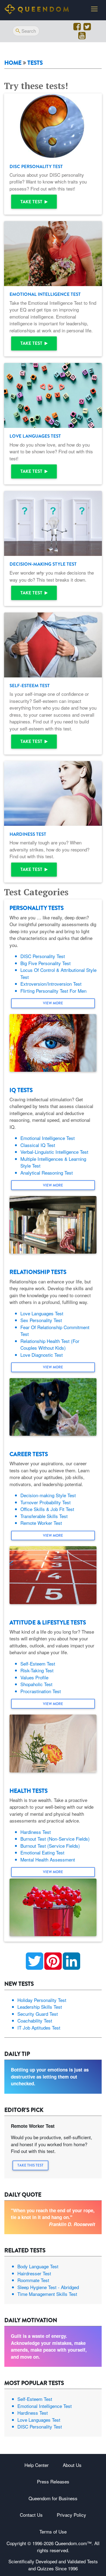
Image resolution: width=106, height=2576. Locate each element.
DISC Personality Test (43, 956)
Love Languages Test (42, 1313)
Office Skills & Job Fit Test (47, 1509)
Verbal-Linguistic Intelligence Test (54, 1152)
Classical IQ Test (38, 1145)
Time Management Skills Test (47, 2294)
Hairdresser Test (34, 2273)
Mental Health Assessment (48, 1859)
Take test (32, 202)
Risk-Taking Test (37, 1670)
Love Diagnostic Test (42, 1355)
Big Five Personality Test (46, 963)
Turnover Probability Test (46, 1502)
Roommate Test (33, 2280)
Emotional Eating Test (42, 1852)
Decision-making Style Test (48, 1495)
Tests (35, 63)
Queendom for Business (53, 2498)
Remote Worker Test (41, 1523)
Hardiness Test (36, 1832)
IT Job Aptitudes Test (39, 2028)
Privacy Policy (71, 2515)
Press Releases (53, 2481)
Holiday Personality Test (42, 2000)
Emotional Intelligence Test (48, 1138)
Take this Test (30, 2165)
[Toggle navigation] (94, 9)
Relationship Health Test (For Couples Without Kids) (50, 1344)
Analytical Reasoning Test (47, 1173)
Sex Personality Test (41, 1320)
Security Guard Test (38, 2014)
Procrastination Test (41, 1691)
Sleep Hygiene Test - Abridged (48, 2287)
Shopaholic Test (36, 1684)
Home (13, 63)
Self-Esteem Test (38, 1664)
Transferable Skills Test (44, 1516)
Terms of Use (53, 2531)
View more (53, 1003)
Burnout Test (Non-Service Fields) (55, 1839)
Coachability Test (35, 2021)
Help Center (37, 2465)
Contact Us (31, 2515)
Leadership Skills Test (40, 2007)
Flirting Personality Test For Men (53, 991)
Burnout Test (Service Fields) (50, 1846)
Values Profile (34, 1677)
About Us (72, 2465)
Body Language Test (38, 2266)
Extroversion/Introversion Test (51, 984)
